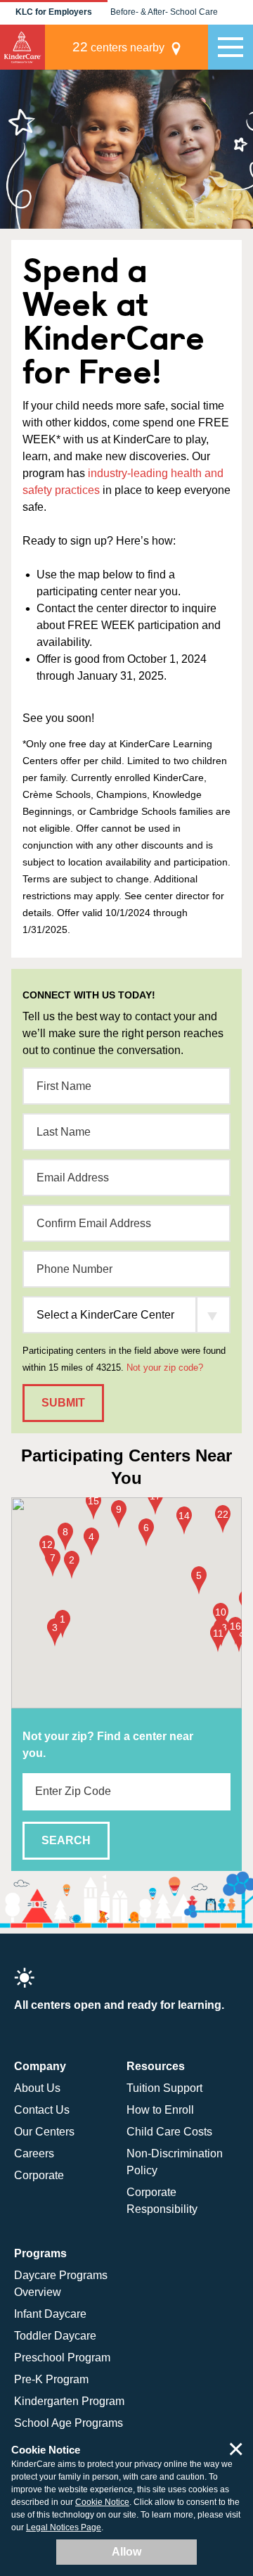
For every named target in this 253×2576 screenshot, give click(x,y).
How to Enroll (160, 2110)
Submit (63, 1403)
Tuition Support (164, 2088)
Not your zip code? (165, 1368)
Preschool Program (62, 2358)
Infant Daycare (50, 2314)
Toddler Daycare (55, 2336)
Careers (34, 2153)
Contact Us (42, 2110)
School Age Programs (69, 2423)
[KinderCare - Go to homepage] (22, 47)
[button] (63, 1625)
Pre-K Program (51, 2379)
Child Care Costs (169, 2132)
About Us (37, 2088)
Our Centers (44, 2132)
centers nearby (118, 47)
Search (66, 1840)
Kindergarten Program (69, 2401)
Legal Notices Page (64, 2527)
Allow (126, 2552)
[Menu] (231, 47)
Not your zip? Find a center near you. (108, 1745)
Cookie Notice (102, 2502)
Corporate (39, 2175)
